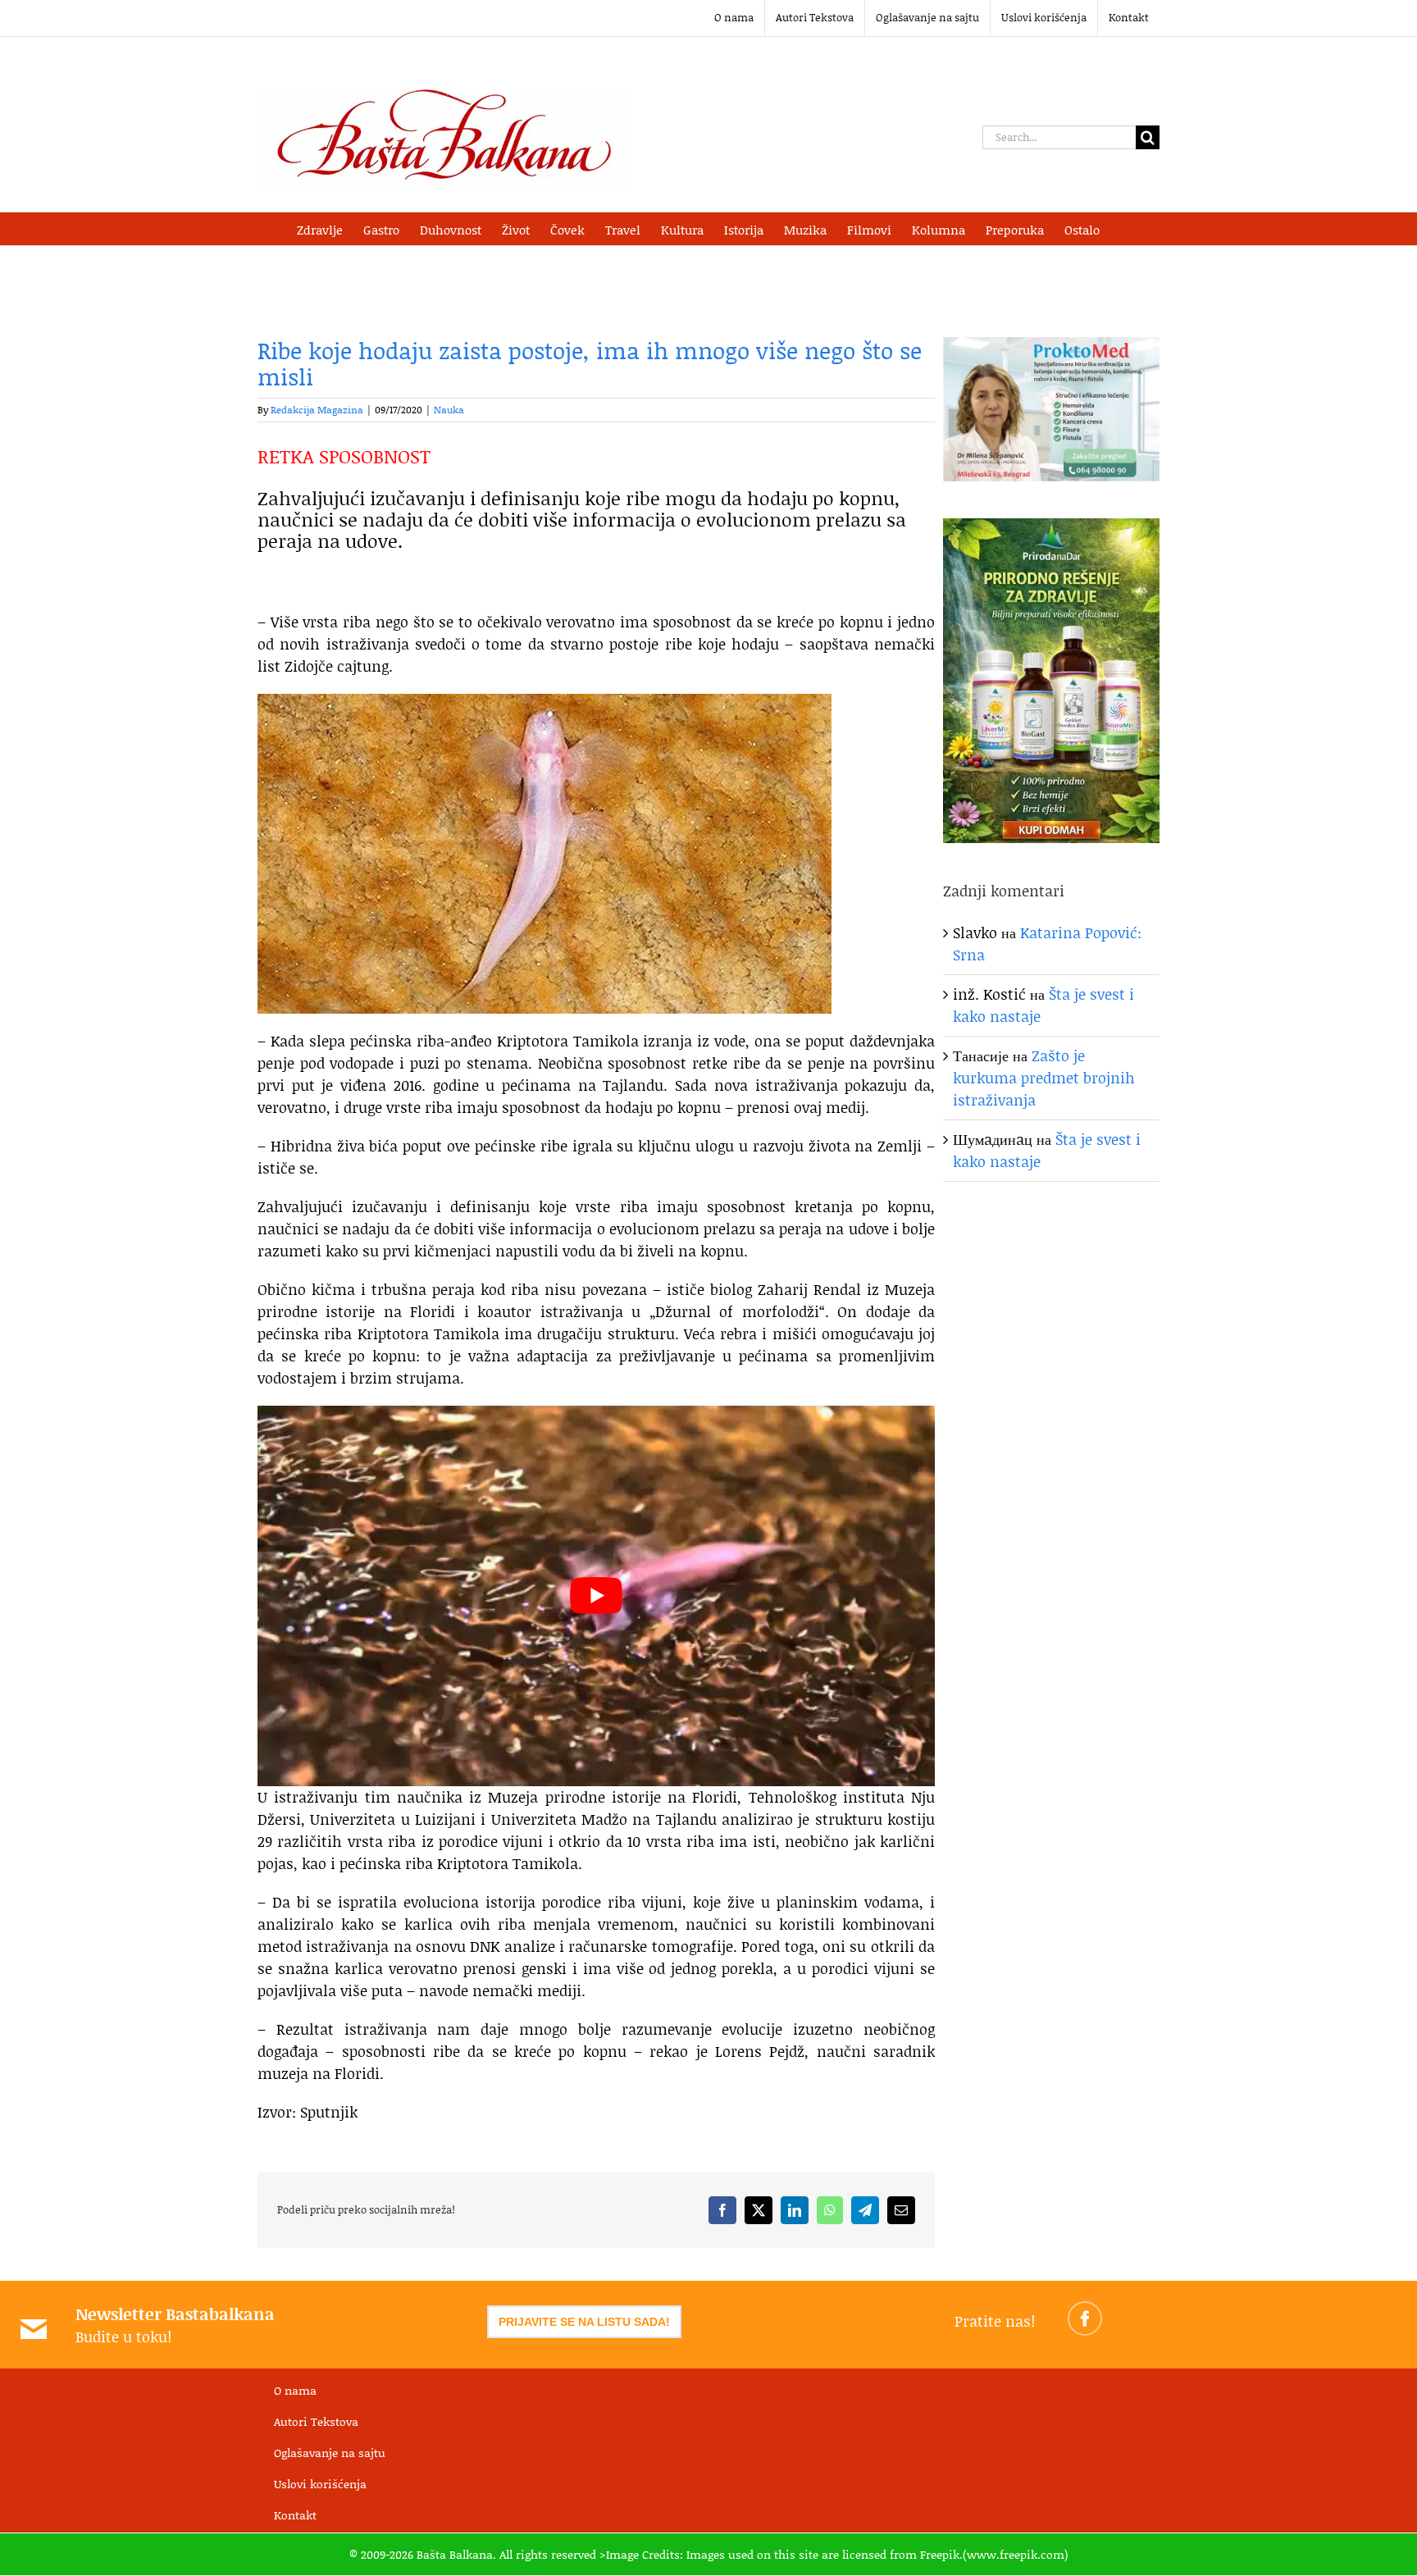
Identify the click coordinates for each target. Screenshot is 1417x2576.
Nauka (449, 410)
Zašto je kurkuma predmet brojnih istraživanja (1044, 1078)
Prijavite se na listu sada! (584, 2322)
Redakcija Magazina (317, 410)
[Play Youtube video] (596, 1596)
